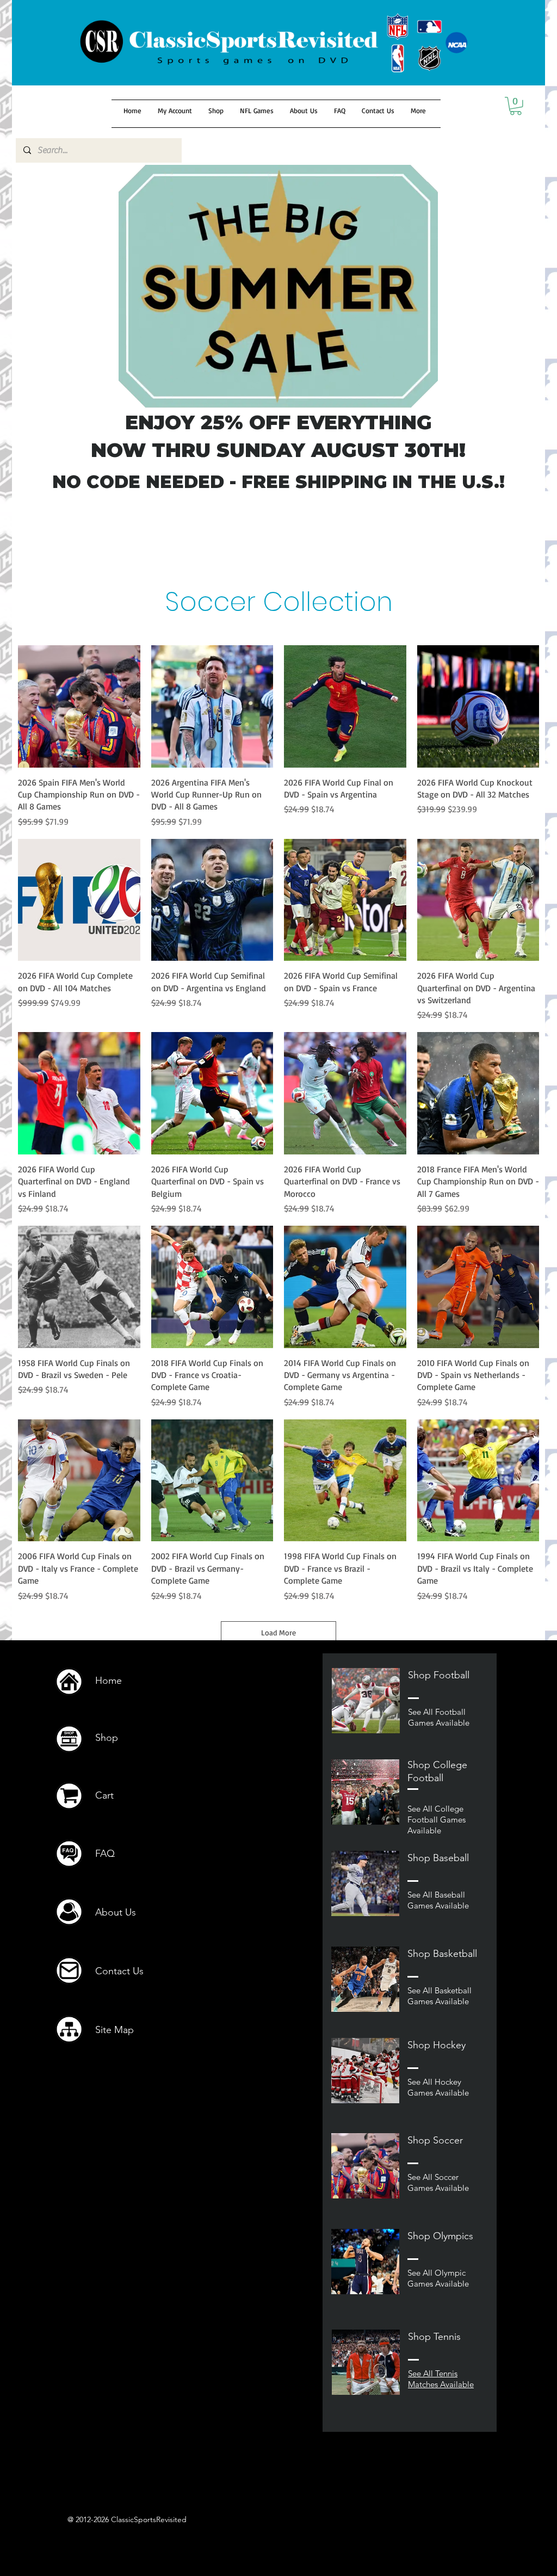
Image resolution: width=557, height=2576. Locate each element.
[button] (516, 106)
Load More (278, 1632)
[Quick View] (79, 706)
